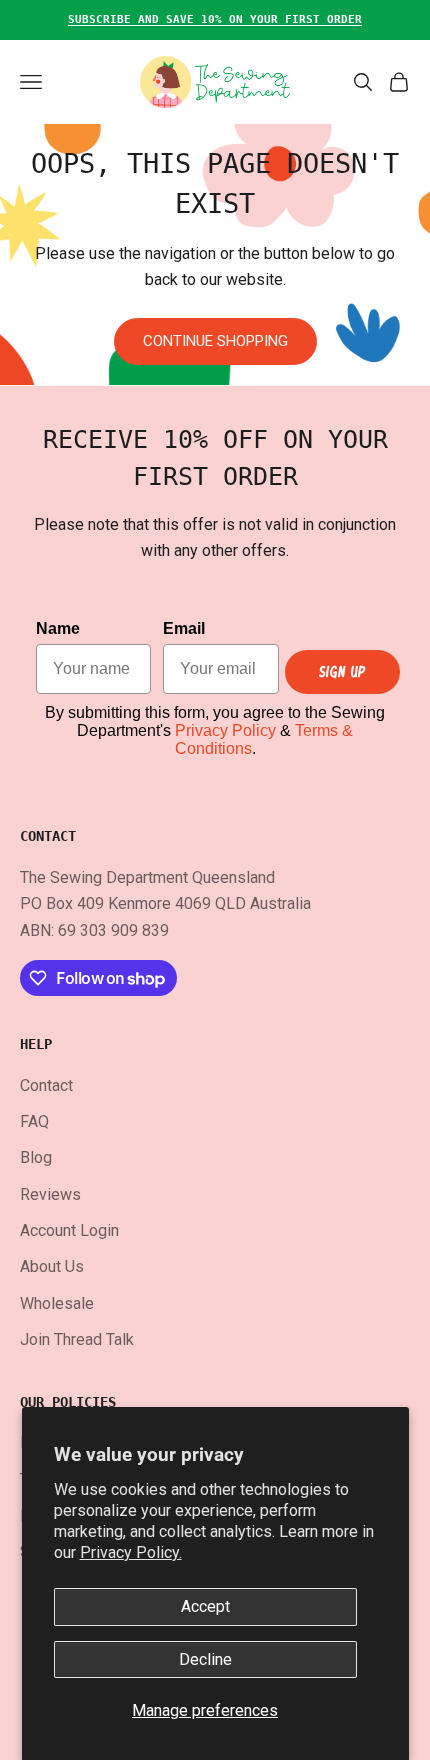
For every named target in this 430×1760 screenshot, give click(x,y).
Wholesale (57, 1303)
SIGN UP (342, 671)
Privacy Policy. (131, 1552)
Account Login (69, 1230)
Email (184, 628)
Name (58, 628)
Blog (36, 1157)
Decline (205, 1659)
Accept (205, 1606)
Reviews (50, 1194)
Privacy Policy (225, 730)
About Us (52, 1266)
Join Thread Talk (77, 1339)
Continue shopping (215, 341)
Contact (46, 1085)
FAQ (34, 1121)
